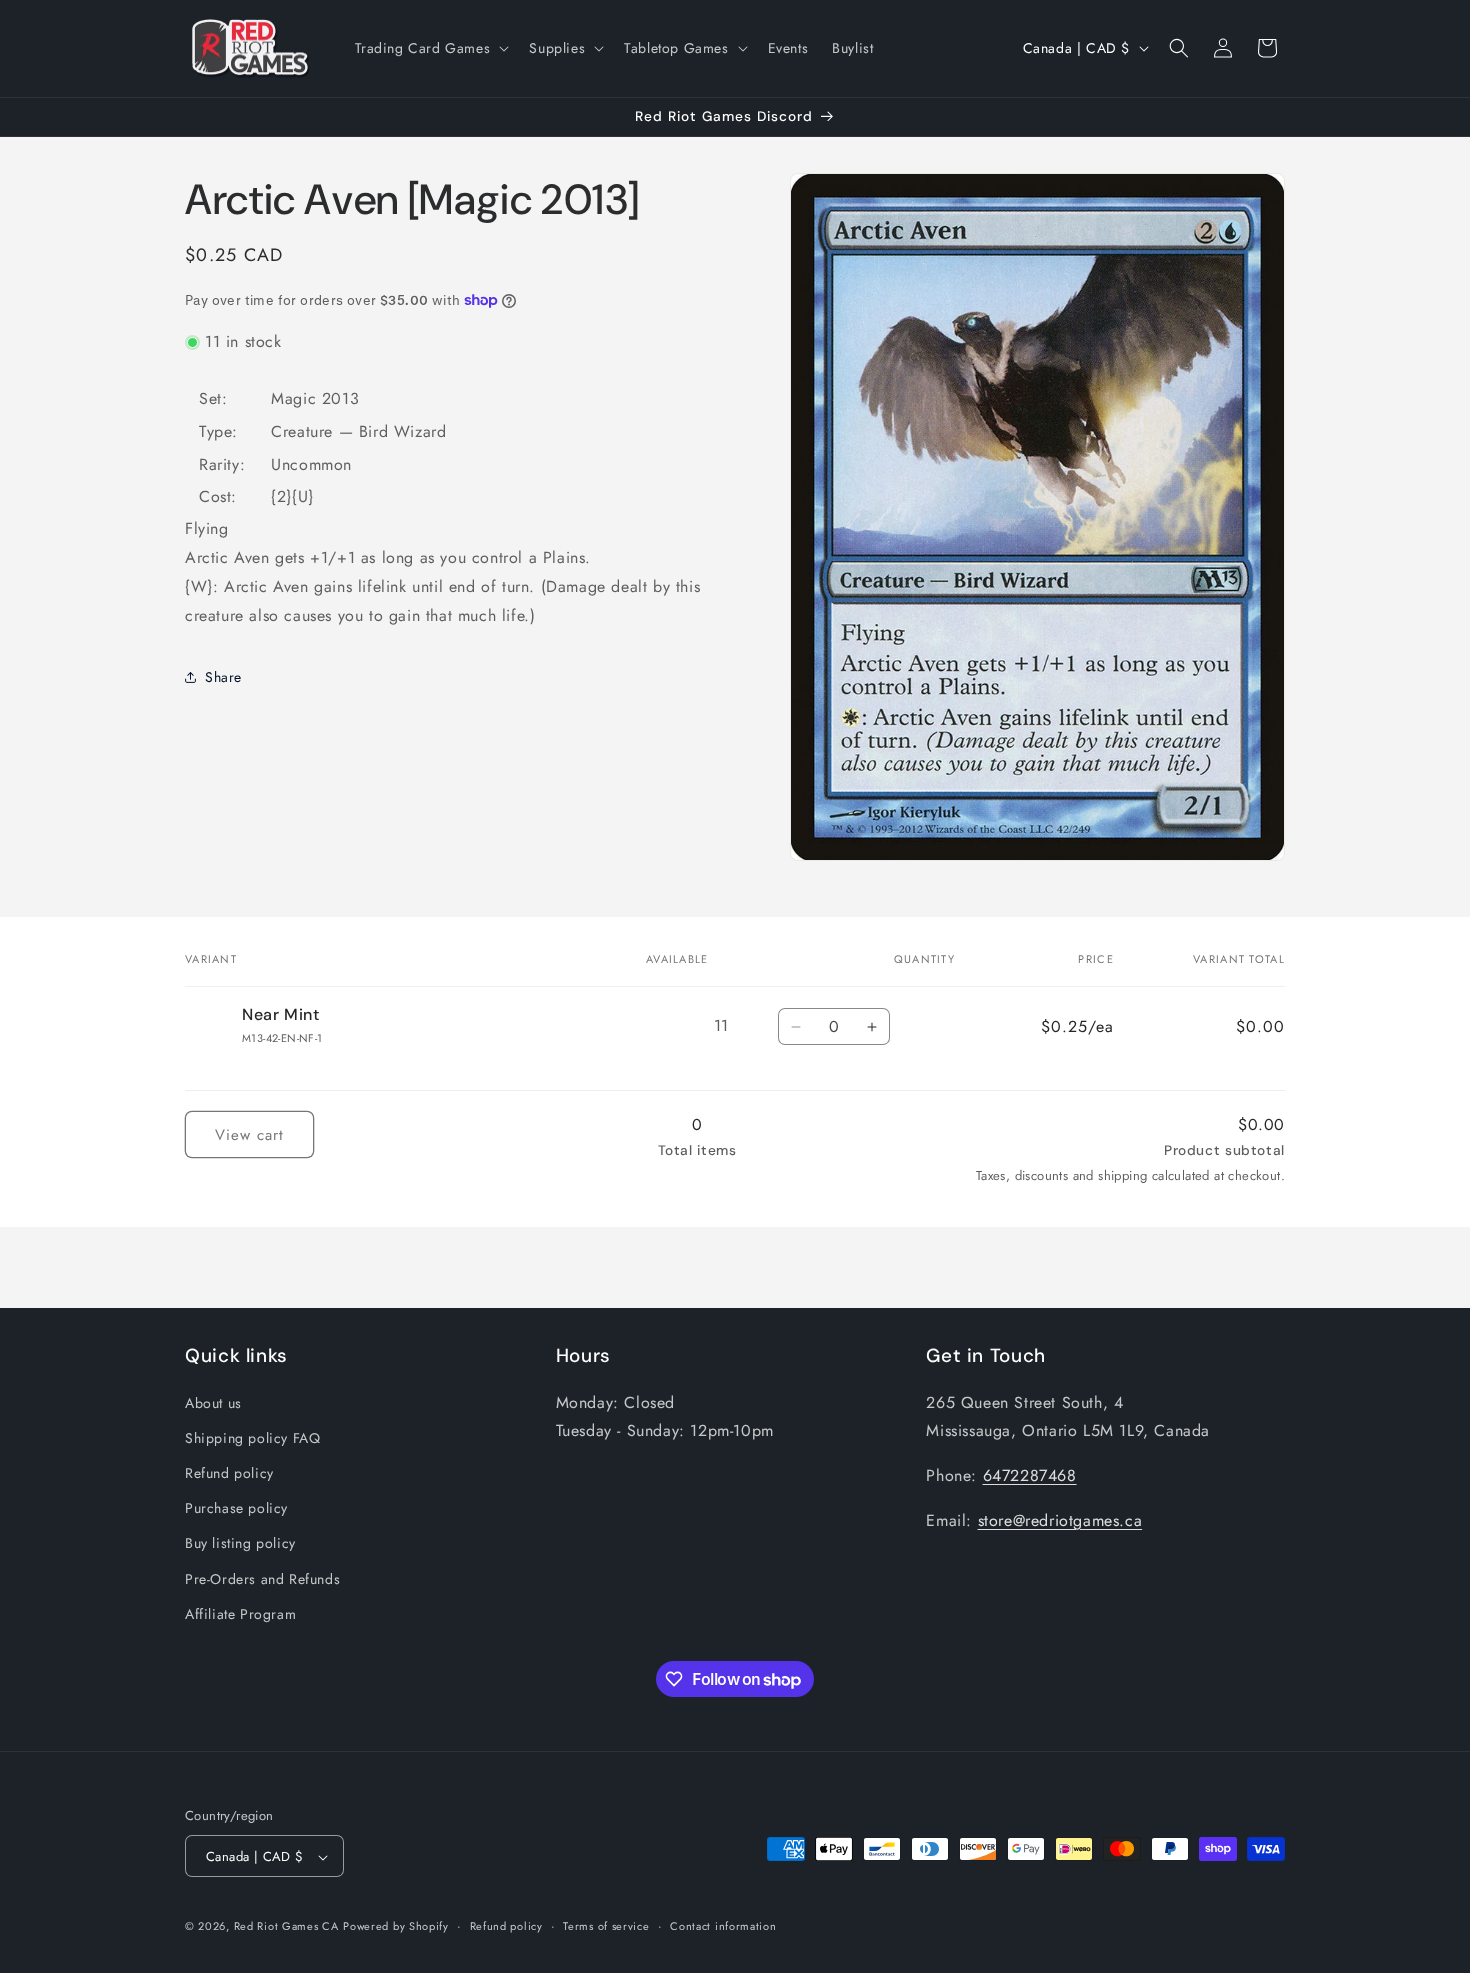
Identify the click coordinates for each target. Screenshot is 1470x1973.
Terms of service (606, 1926)
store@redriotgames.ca (1060, 1519)
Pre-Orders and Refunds (262, 1578)
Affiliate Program (240, 1613)
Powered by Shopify (396, 1927)
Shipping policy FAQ (252, 1437)
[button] (430, 48)
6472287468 (1030, 1474)
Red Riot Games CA (286, 1927)
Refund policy (229, 1472)
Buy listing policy (240, 1543)
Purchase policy (236, 1507)
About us (213, 1402)
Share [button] (223, 676)
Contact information (723, 1926)
